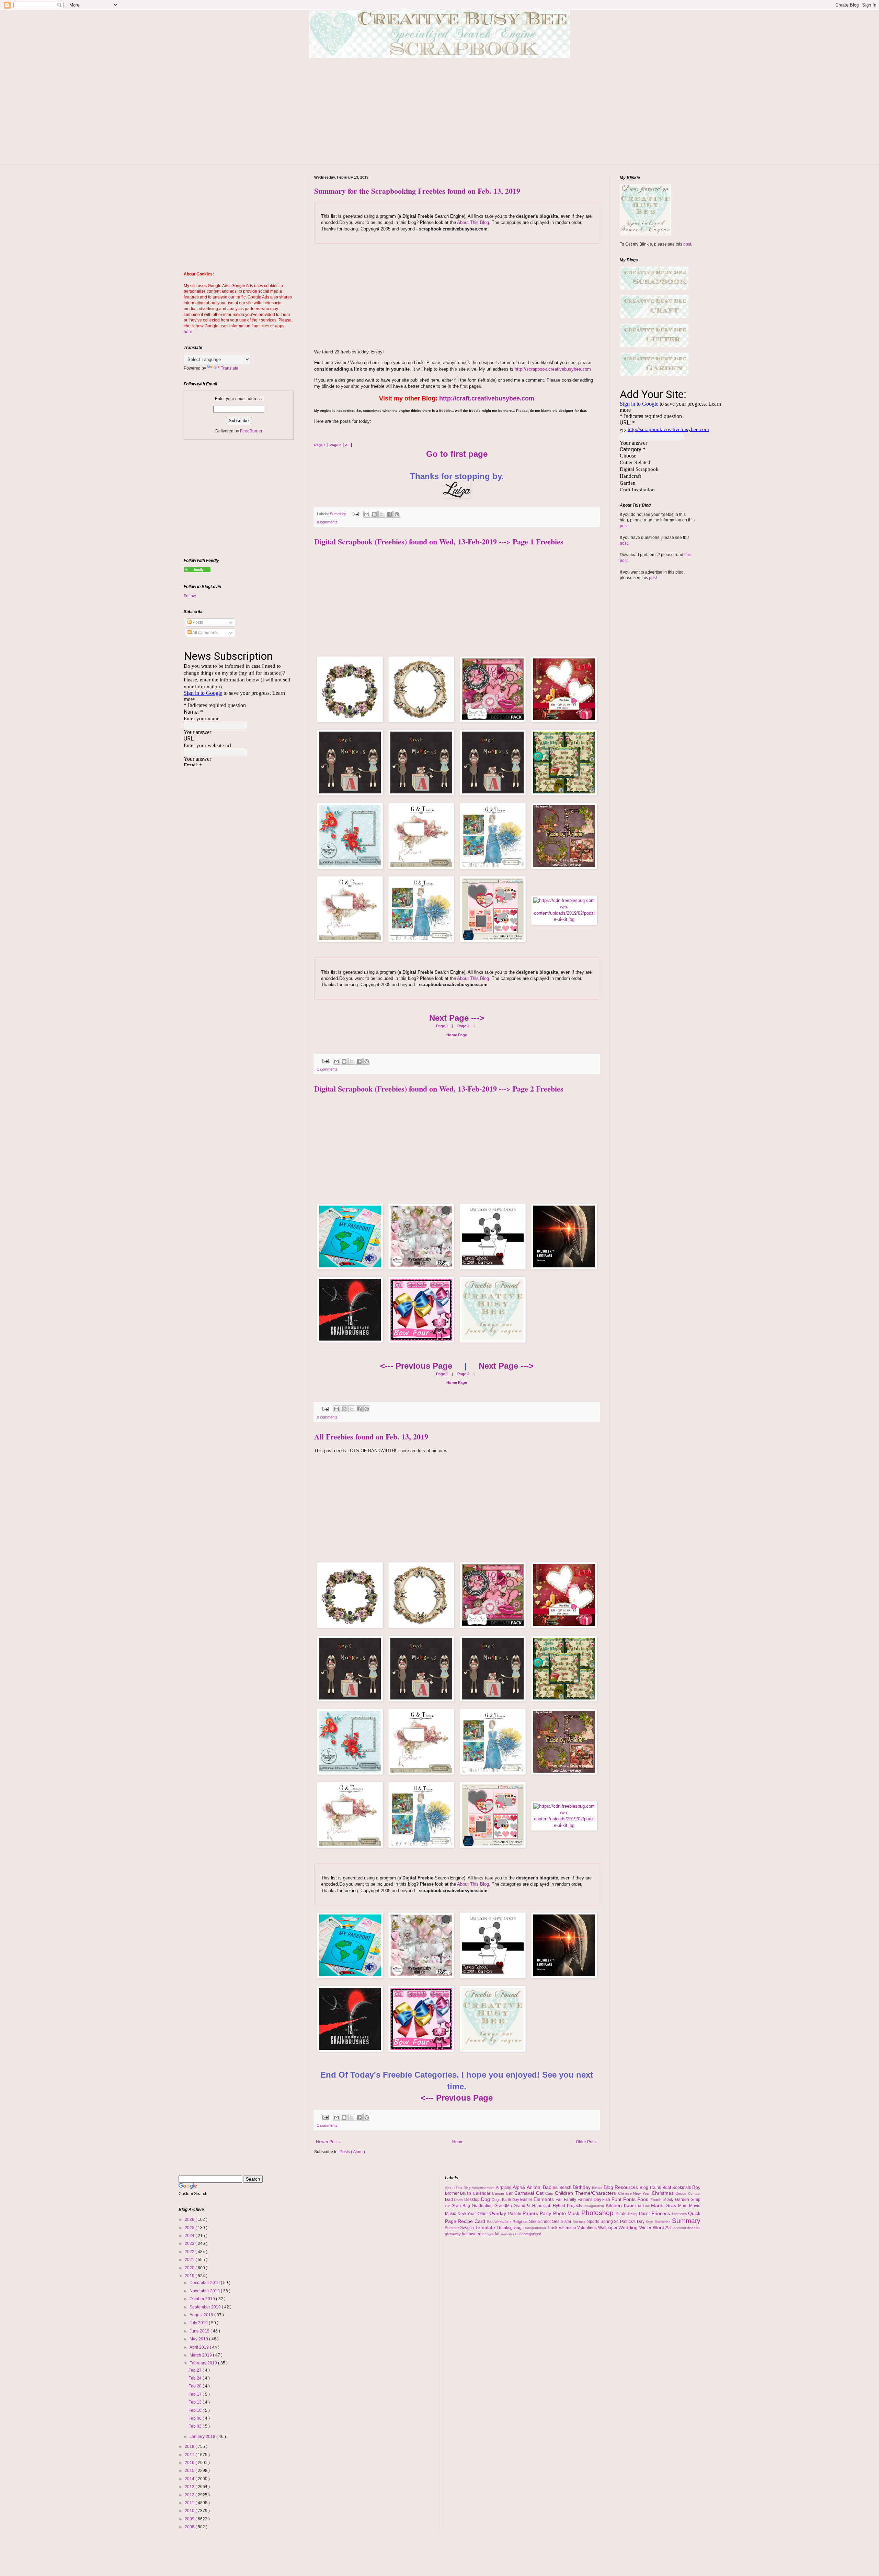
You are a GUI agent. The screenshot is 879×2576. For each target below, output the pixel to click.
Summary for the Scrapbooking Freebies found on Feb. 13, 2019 (417, 191)
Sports (594, 2222)
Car (510, 2193)
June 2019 (200, 2331)
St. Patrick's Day (630, 2222)
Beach (566, 2188)
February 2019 (204, 2363)
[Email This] (367, 514)
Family (571, 2200)
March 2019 (201, 2355)
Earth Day (511, 2200)
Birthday (583, 2187)
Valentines (588, 2228)
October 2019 (203, 2299)
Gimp (695, 2200)
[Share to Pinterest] (397, 514)
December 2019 (205, 2283)
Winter (646, 2228)
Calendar (482, 2193)
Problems (680, 2214)
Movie (695, 2206)
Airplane (504, 2188)
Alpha (520, 2187)
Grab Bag (462, 2206)
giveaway (453, 2234)
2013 (190, 2487)
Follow (190, 596)
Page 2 (463, 1026)
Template (486, 2227)
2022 (190, 2252)
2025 (190, 2228)
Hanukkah (543, 2206)
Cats (550, 2193)
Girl (448, 2206)
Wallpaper (608, 2228)
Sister (567, 2222)
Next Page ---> (457, 1018)
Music (451, 2214)
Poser (645, 2214)
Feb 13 (196, 2402)
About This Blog (473, 222)
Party (546, 2213)
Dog (486, 2199)
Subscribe (663, 2222)
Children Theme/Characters (586, 2193)
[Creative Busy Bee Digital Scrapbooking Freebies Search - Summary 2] (197, 571)
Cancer (499, 2193)
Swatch (468, 2228)
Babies (551, 2187)
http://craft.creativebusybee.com (487, 398)
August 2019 (202, 2315)
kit (498, 2234)
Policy (633, 2214)
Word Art (663, 2227)
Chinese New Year (635, 2193)
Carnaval (525, 2193)
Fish (607, 2200)
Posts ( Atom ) (352, 2152)
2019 (190, 2276)
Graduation (483, 2206)
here (188, 332)
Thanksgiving (510, 2228)
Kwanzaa (633, 2206)
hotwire (489, 2234)
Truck (553, 2228)
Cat (541, 2193)
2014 (190, 2479)
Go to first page (457, 454)
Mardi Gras (665, 2205)
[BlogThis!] (374, 514)
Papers (531, 2213)
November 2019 (205, 2291)
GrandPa (523, 2206)
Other (483, 2214)
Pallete (515, 2214)
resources (509, 2234)
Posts (197, 622)
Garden (683, 2200)
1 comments (327, 1069)
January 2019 (203, 2437)
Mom (684, 2206)
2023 (190, 2244)
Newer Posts (328, 2142)
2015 (190, 2471)
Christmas (664, 2193)
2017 (190, 2455)
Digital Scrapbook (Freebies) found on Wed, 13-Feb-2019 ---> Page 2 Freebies (439, 1089)
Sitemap (580, 2222)
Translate (230, 368)
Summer (453, 2228)
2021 (190, 2260)
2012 (190, 2495)
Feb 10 (196, 2410)
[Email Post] (355, 514)
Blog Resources (622, 2187)
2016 (190, 2463)
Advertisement (484, 2188)
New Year (467, 2214)
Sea (557, 2222)
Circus (682, 2193)
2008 (190, 2527)
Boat (667, 2188)
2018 (190, 2447)
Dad (450, 2200)
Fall (560, 2200)
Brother (453, 2193)
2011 (190, 2503)
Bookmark (682, 2188)
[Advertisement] (439, 116)
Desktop (473, 2200)
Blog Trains (651, 2188)
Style (650, 2222)
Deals (459, 2200)
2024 (190, 2236)
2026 (190, 2219)
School (545, 2222)
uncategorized (529, 2234)
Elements (545, 2199)
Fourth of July (663, 2200)
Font (617, 2199)
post (687, 244)
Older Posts (587, 2142)
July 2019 (199, 2323)
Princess (661, 2213)
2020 (190, 2268)
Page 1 (442, 1026)
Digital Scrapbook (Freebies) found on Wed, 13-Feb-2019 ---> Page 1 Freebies (439, 541)
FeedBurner (251, 431)
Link (647, 2206)
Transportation (535, 2228)
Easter (527, 2200)
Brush (466, 2193)
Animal (535, 2187)
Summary (339, 514)
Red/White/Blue (500, 2222)
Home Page (457, 1035)
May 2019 (199, 2339)
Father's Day (590, 2200)
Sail (533, 2222)
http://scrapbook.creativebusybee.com (552, 369)
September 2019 (206, 2307)
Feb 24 (196, 2378)
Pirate (622, 2214)
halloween (472, 2234)
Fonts (630, 2199)
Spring (607, 2222)
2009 (190, 2519)
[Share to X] (382, 514)
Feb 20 (196, 2386)
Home (458, 2142)
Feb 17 (196, 2394)
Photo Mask (567, 2213)
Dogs (497, 2200)
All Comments (205, 633)
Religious (521, 2222)
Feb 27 (196, 2370)
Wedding (629, 2227)
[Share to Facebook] (389, 514)
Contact (694, 2194)
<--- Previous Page (416, 1366)
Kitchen (615, 2205)
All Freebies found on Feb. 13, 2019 (371, 1437)
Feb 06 (196, 2418)
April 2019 (200, 2347)
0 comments (327, 522)
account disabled (687, 2228)
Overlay (499, 2213)
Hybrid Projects (568, 2206)
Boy (696, 2187)
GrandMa (504, 2206)
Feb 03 (196, 2426)
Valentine (568, 2228)
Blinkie (598, 2188)
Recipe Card (472, 2221)
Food (644, 2199)
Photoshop (598, 2213)
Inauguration (595, 2206)
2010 (190, 2511)
